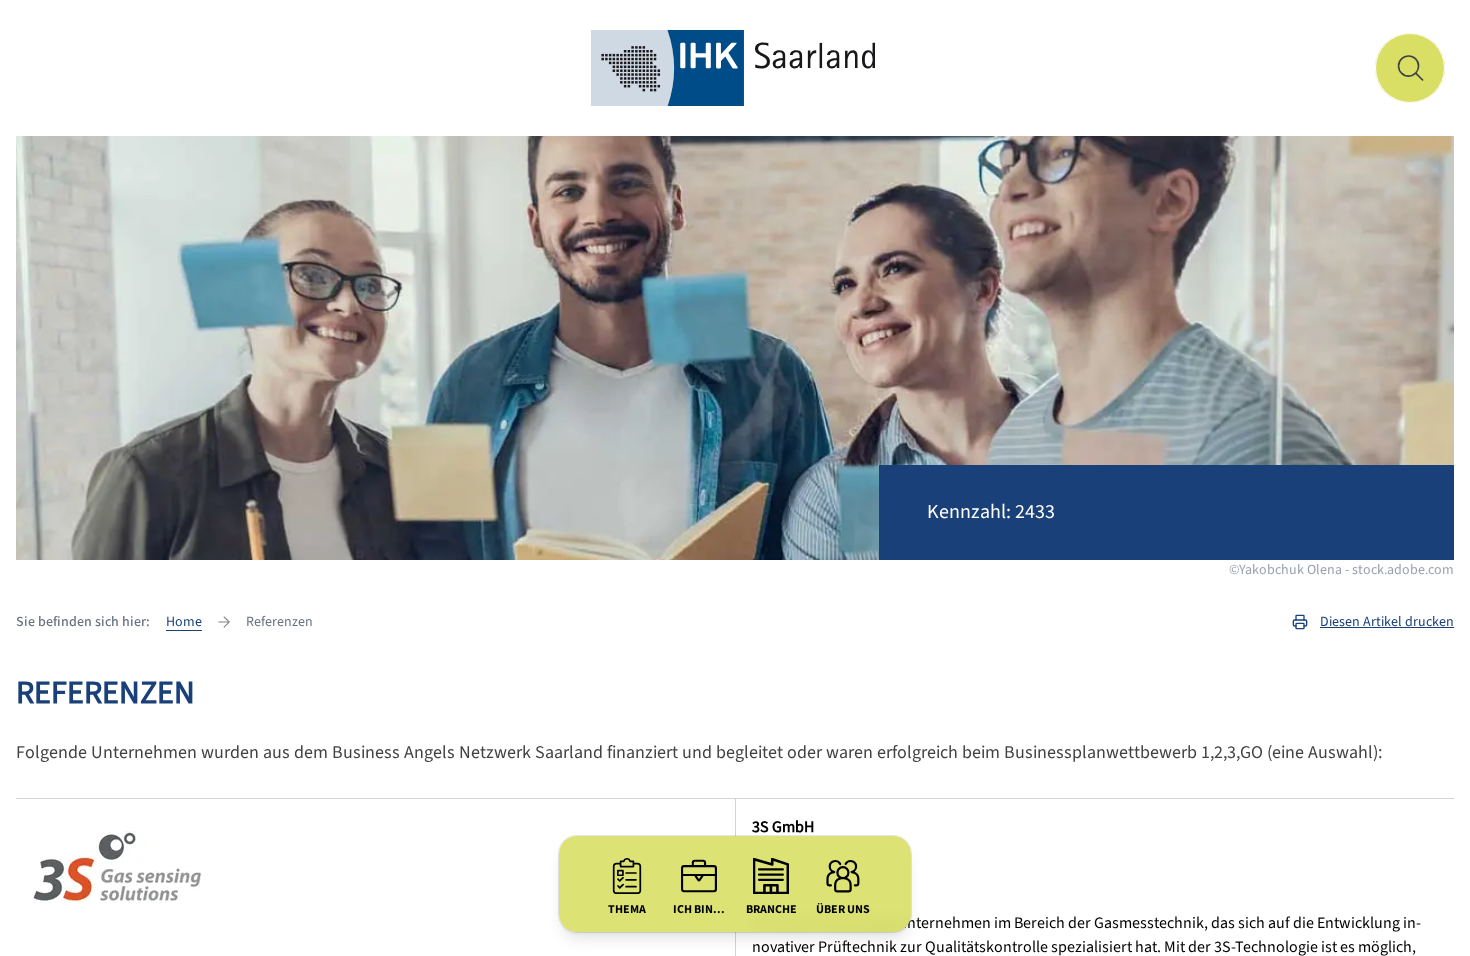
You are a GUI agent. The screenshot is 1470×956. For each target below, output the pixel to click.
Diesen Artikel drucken (1387, 622)
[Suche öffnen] (1410, 68)
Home (184, 622)
